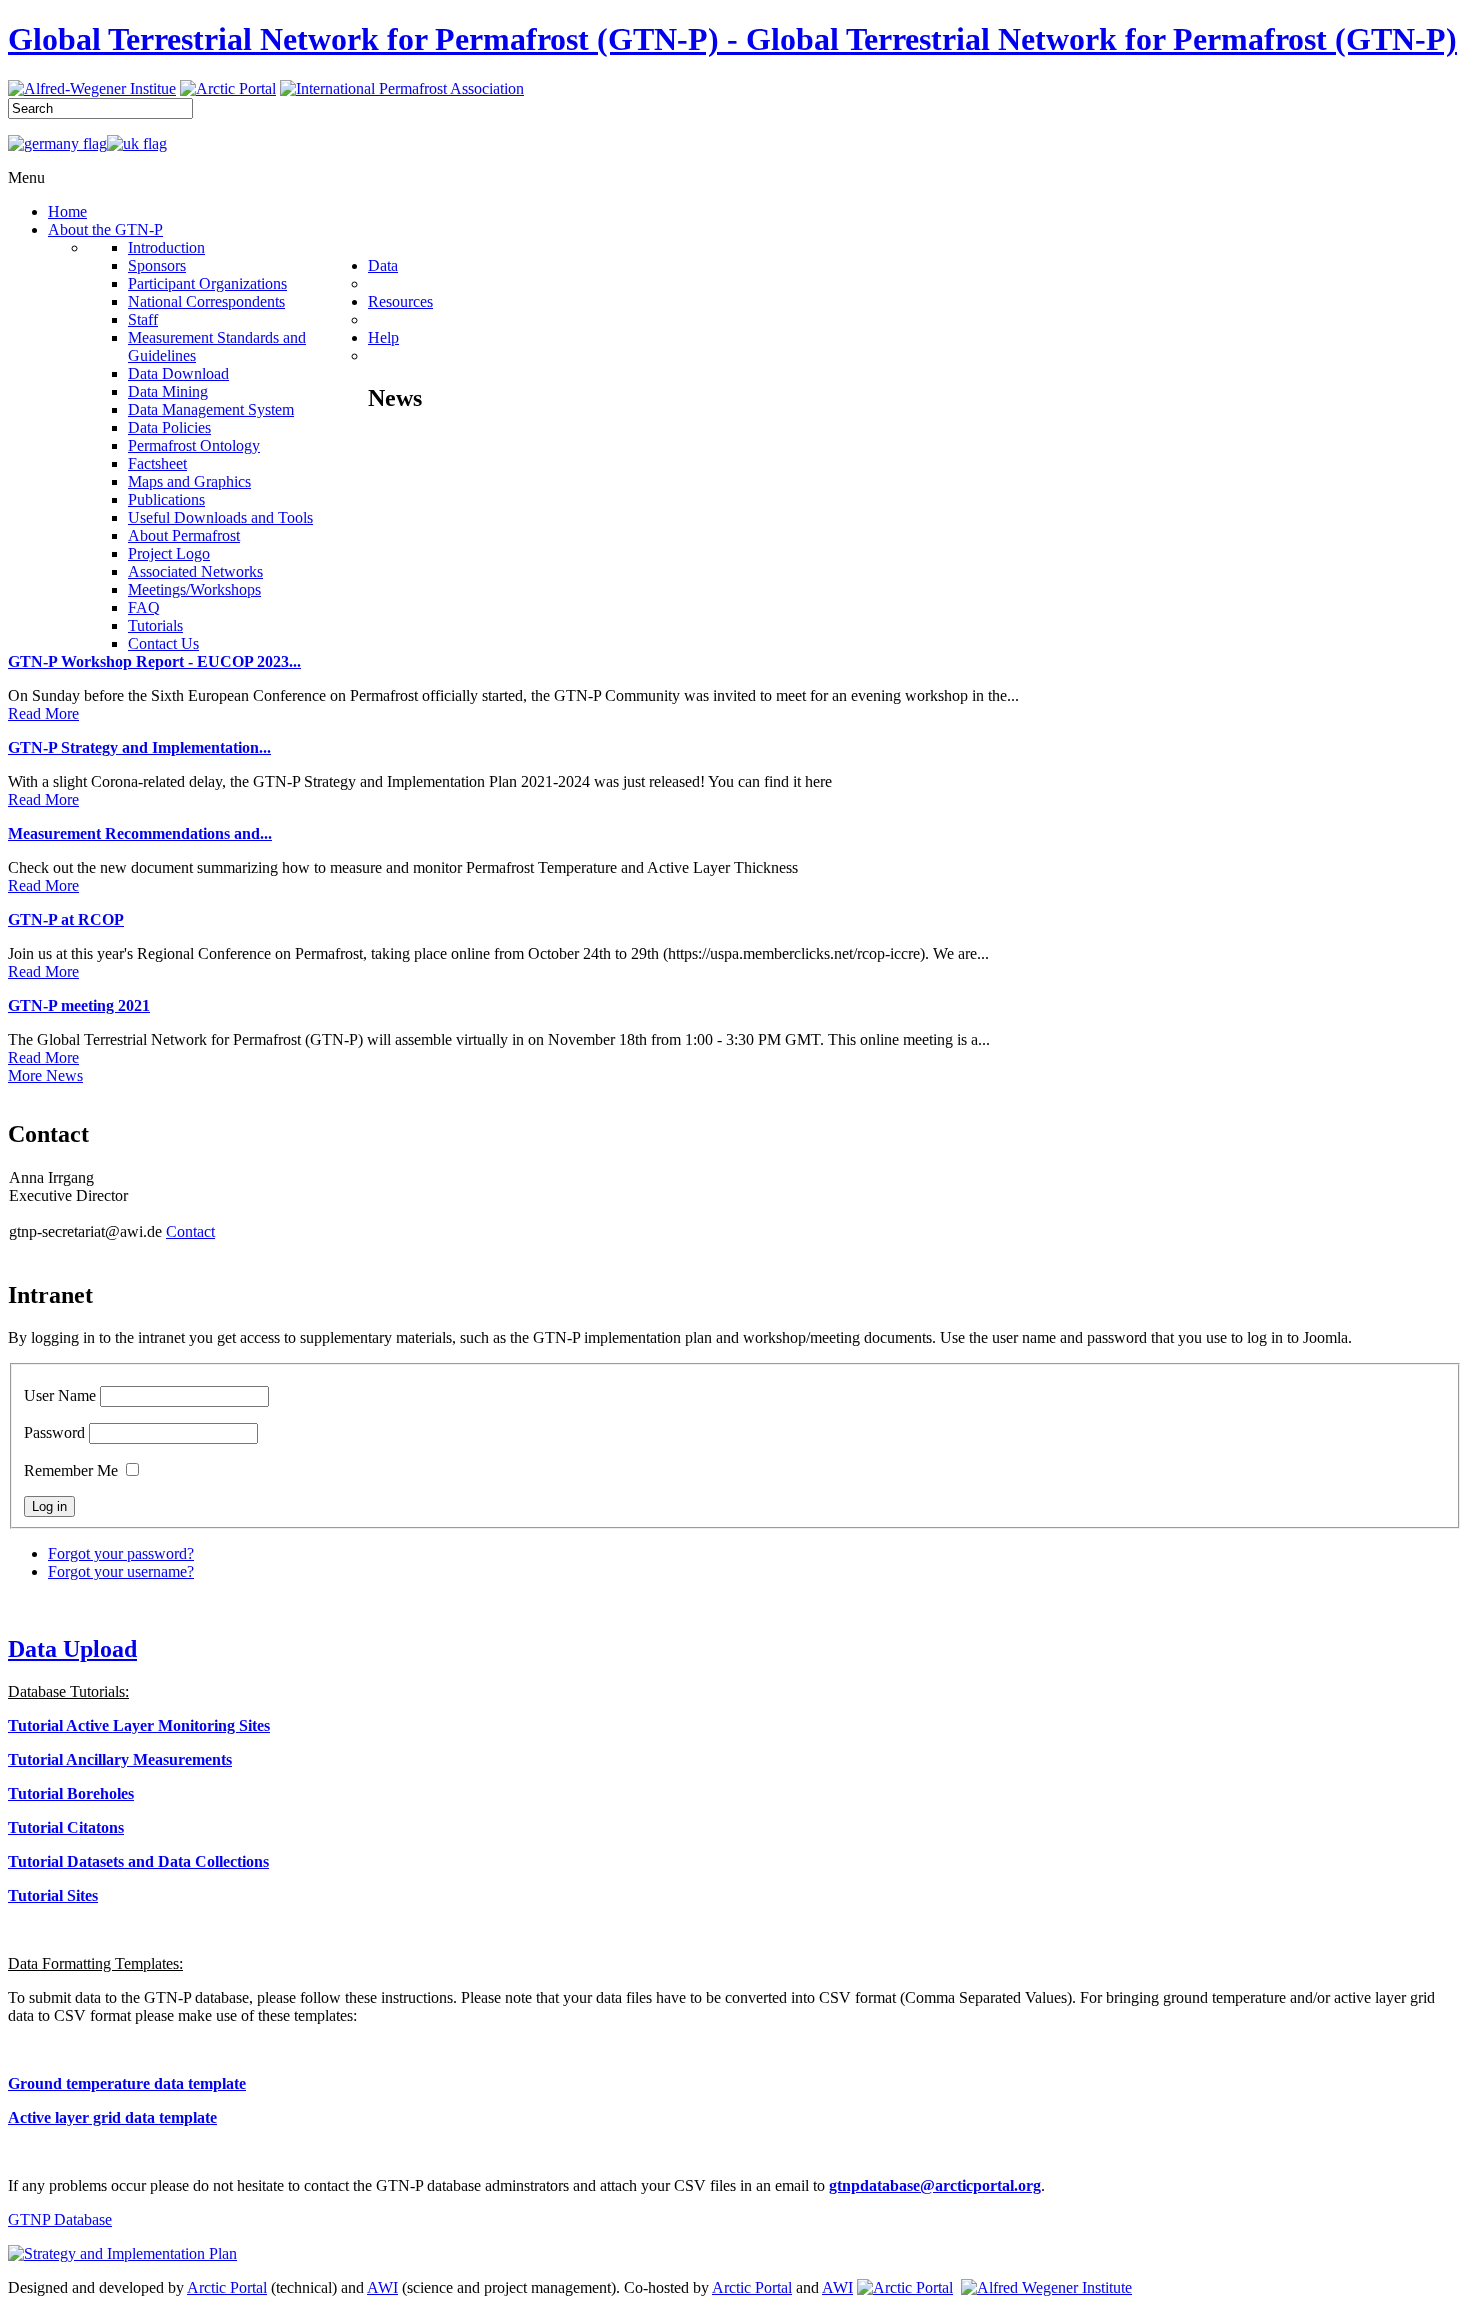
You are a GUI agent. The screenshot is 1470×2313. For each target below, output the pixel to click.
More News (45, 1075)
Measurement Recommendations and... (140, 833)
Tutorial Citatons (66, 1827)
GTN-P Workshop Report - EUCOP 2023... (154, 661)
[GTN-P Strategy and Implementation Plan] (122, 2253)
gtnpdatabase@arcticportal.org (935, 2185)
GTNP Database (60, 2219)
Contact (190, 1231)
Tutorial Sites (53, 1895)
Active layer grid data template (112, 2117)
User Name (60, 1395)
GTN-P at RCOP (66, 919)
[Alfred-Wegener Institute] (92, 88)
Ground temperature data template (127, 2083)
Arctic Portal (227, 2287)
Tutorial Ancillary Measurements (120, 1759)
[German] (57, 143)
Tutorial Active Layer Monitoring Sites (139, 1725)
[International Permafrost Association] (402, 88)
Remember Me (71, 1470)
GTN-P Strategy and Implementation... (139, 747)
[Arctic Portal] (228, 88)
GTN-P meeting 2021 (79, 1005)
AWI (382, 2287)
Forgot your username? (121, 1571)
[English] (137, 143)
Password (54, 1432)
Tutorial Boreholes (71, 1793)
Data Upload (72, 1649)
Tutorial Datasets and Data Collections (138, 1861)
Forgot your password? (121, 1553)
